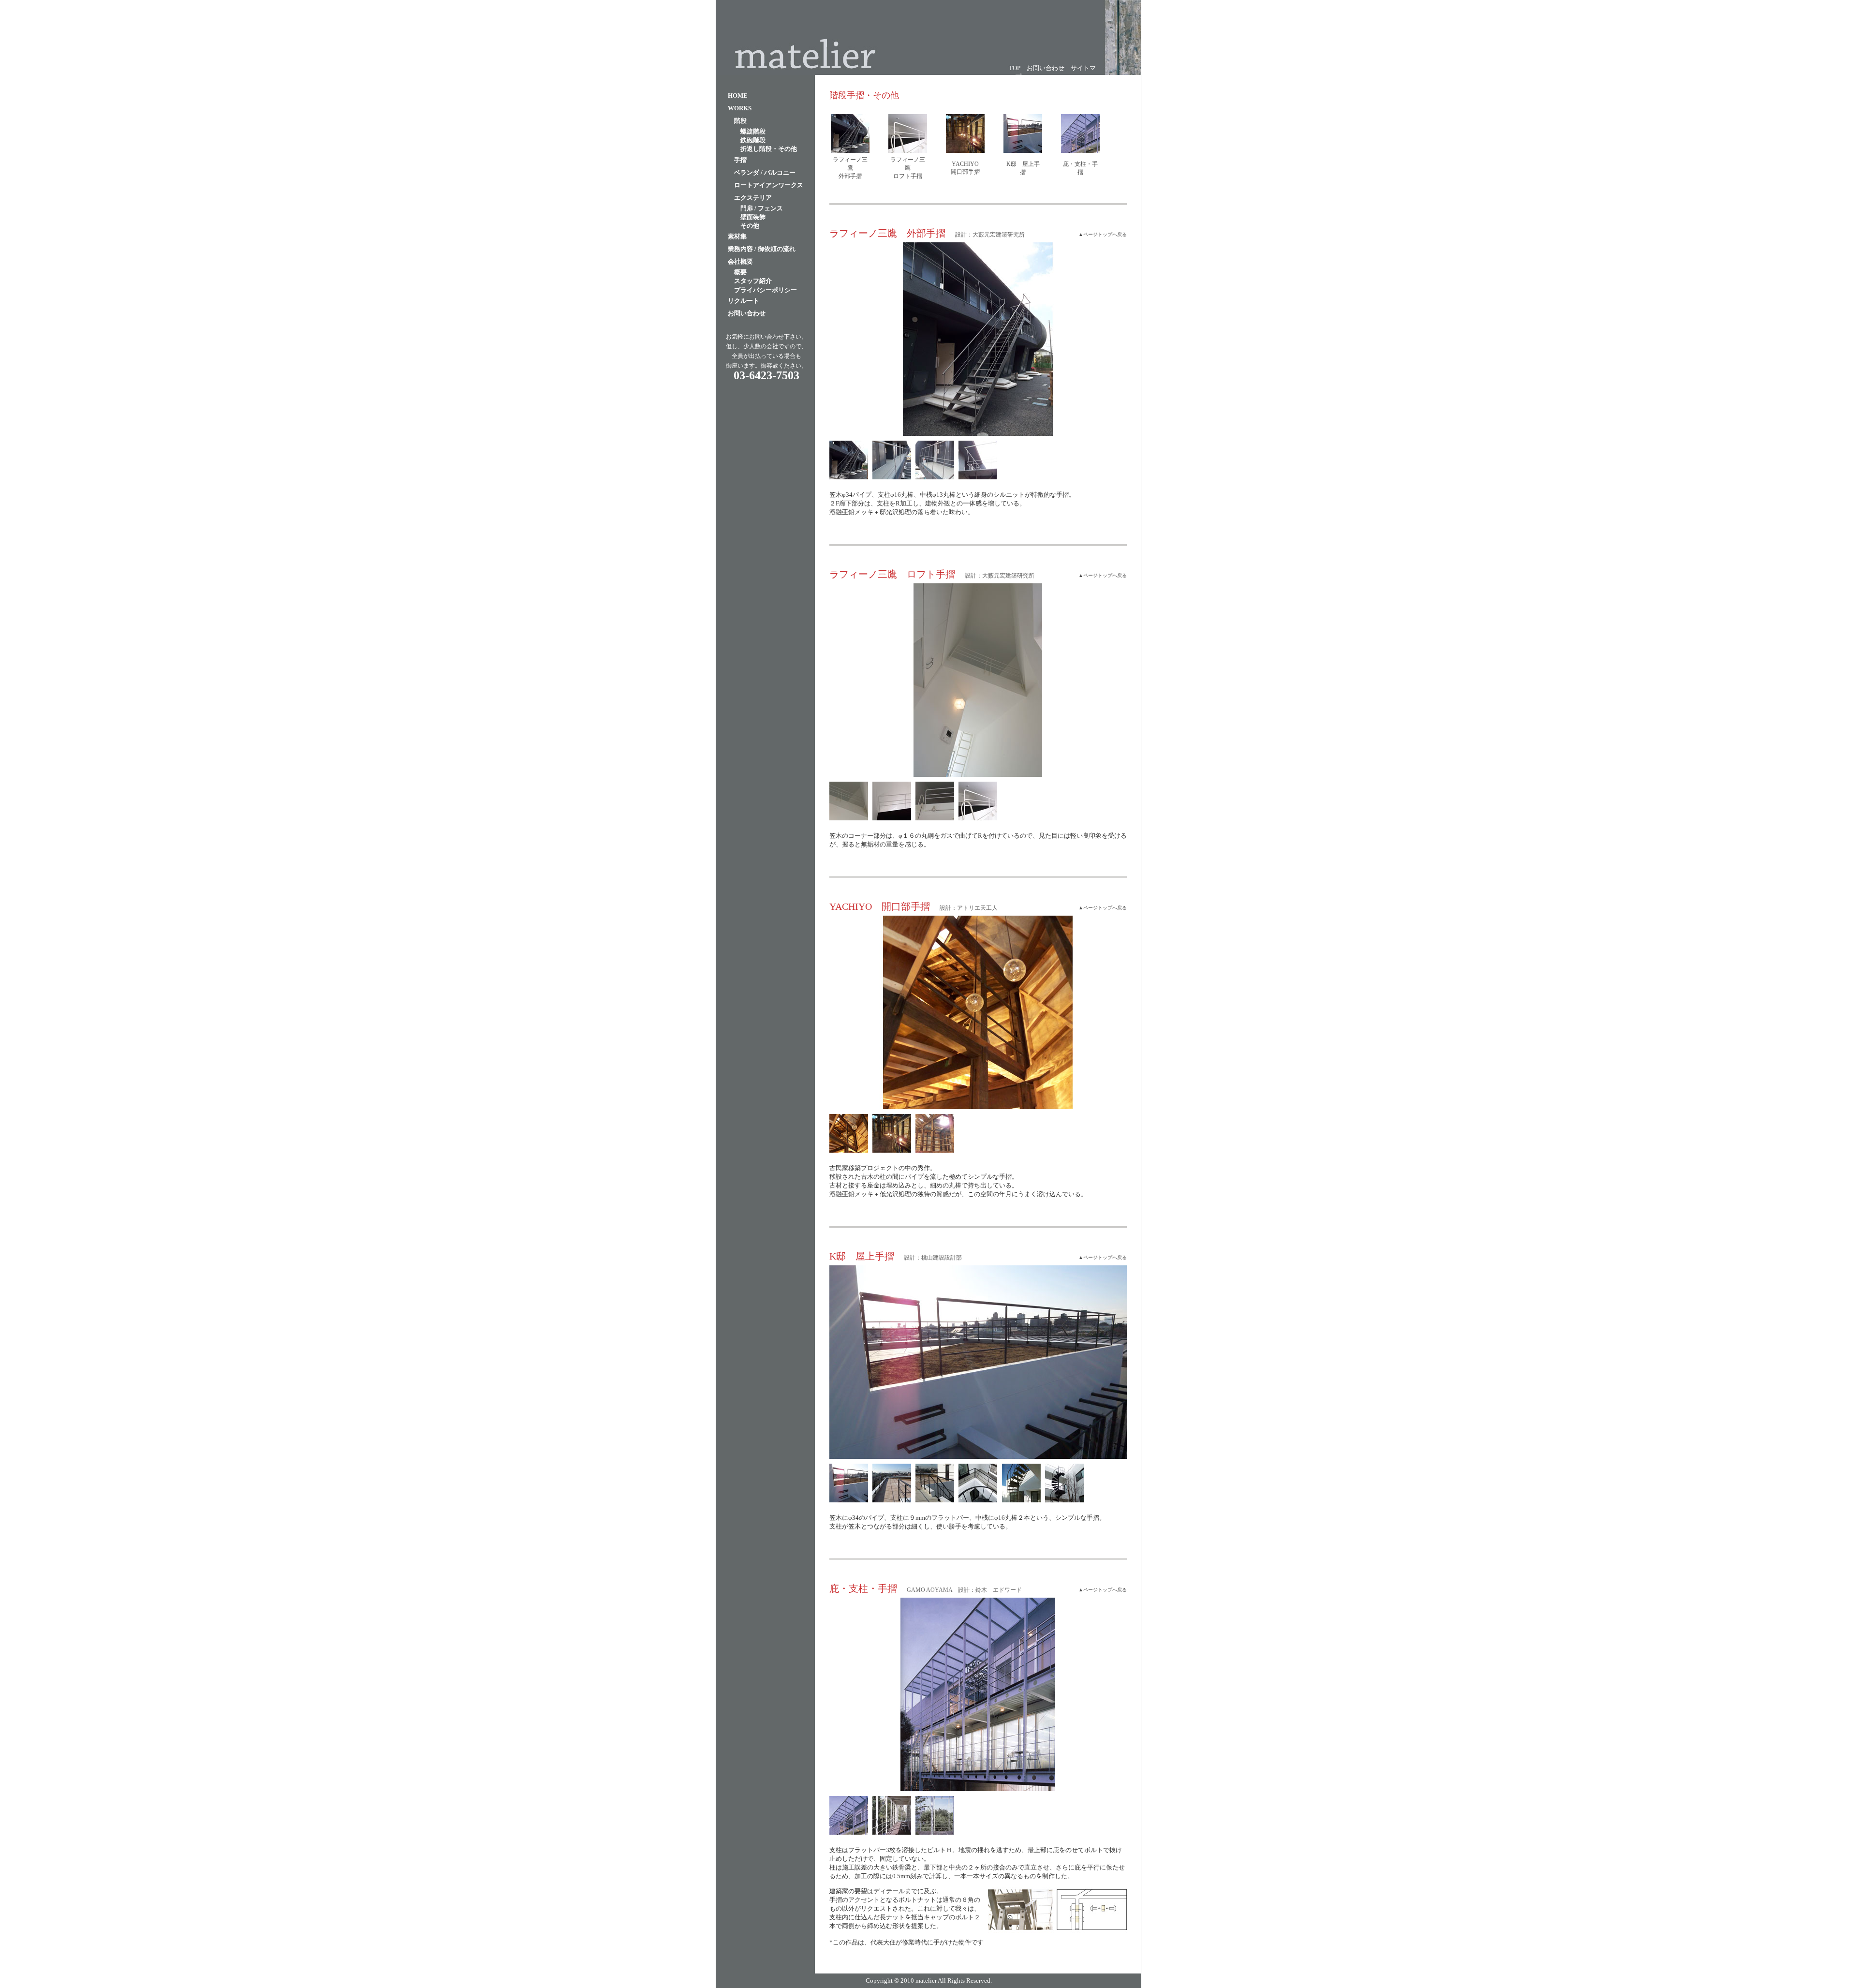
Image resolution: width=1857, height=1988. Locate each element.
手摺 (740, 160)
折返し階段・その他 (769, 149)
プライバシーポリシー (766, 290)
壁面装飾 (753, 217)
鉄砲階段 (753, 140)
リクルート (744, 301)
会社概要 (740, 261)
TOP (1015, 68)
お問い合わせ (1046, 68)
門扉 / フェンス (762, 208)
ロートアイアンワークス (769, 185)
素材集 (737, 236)
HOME (738, 96)
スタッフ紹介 (753, 281)
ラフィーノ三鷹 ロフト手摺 (908, 168)
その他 (750, 226)
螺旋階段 (753, 131)
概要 (740, 272)
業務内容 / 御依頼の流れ (762, 249)
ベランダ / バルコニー (765, 172)
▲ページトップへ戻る (1103, 235)
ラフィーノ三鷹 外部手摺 (850, 168)
